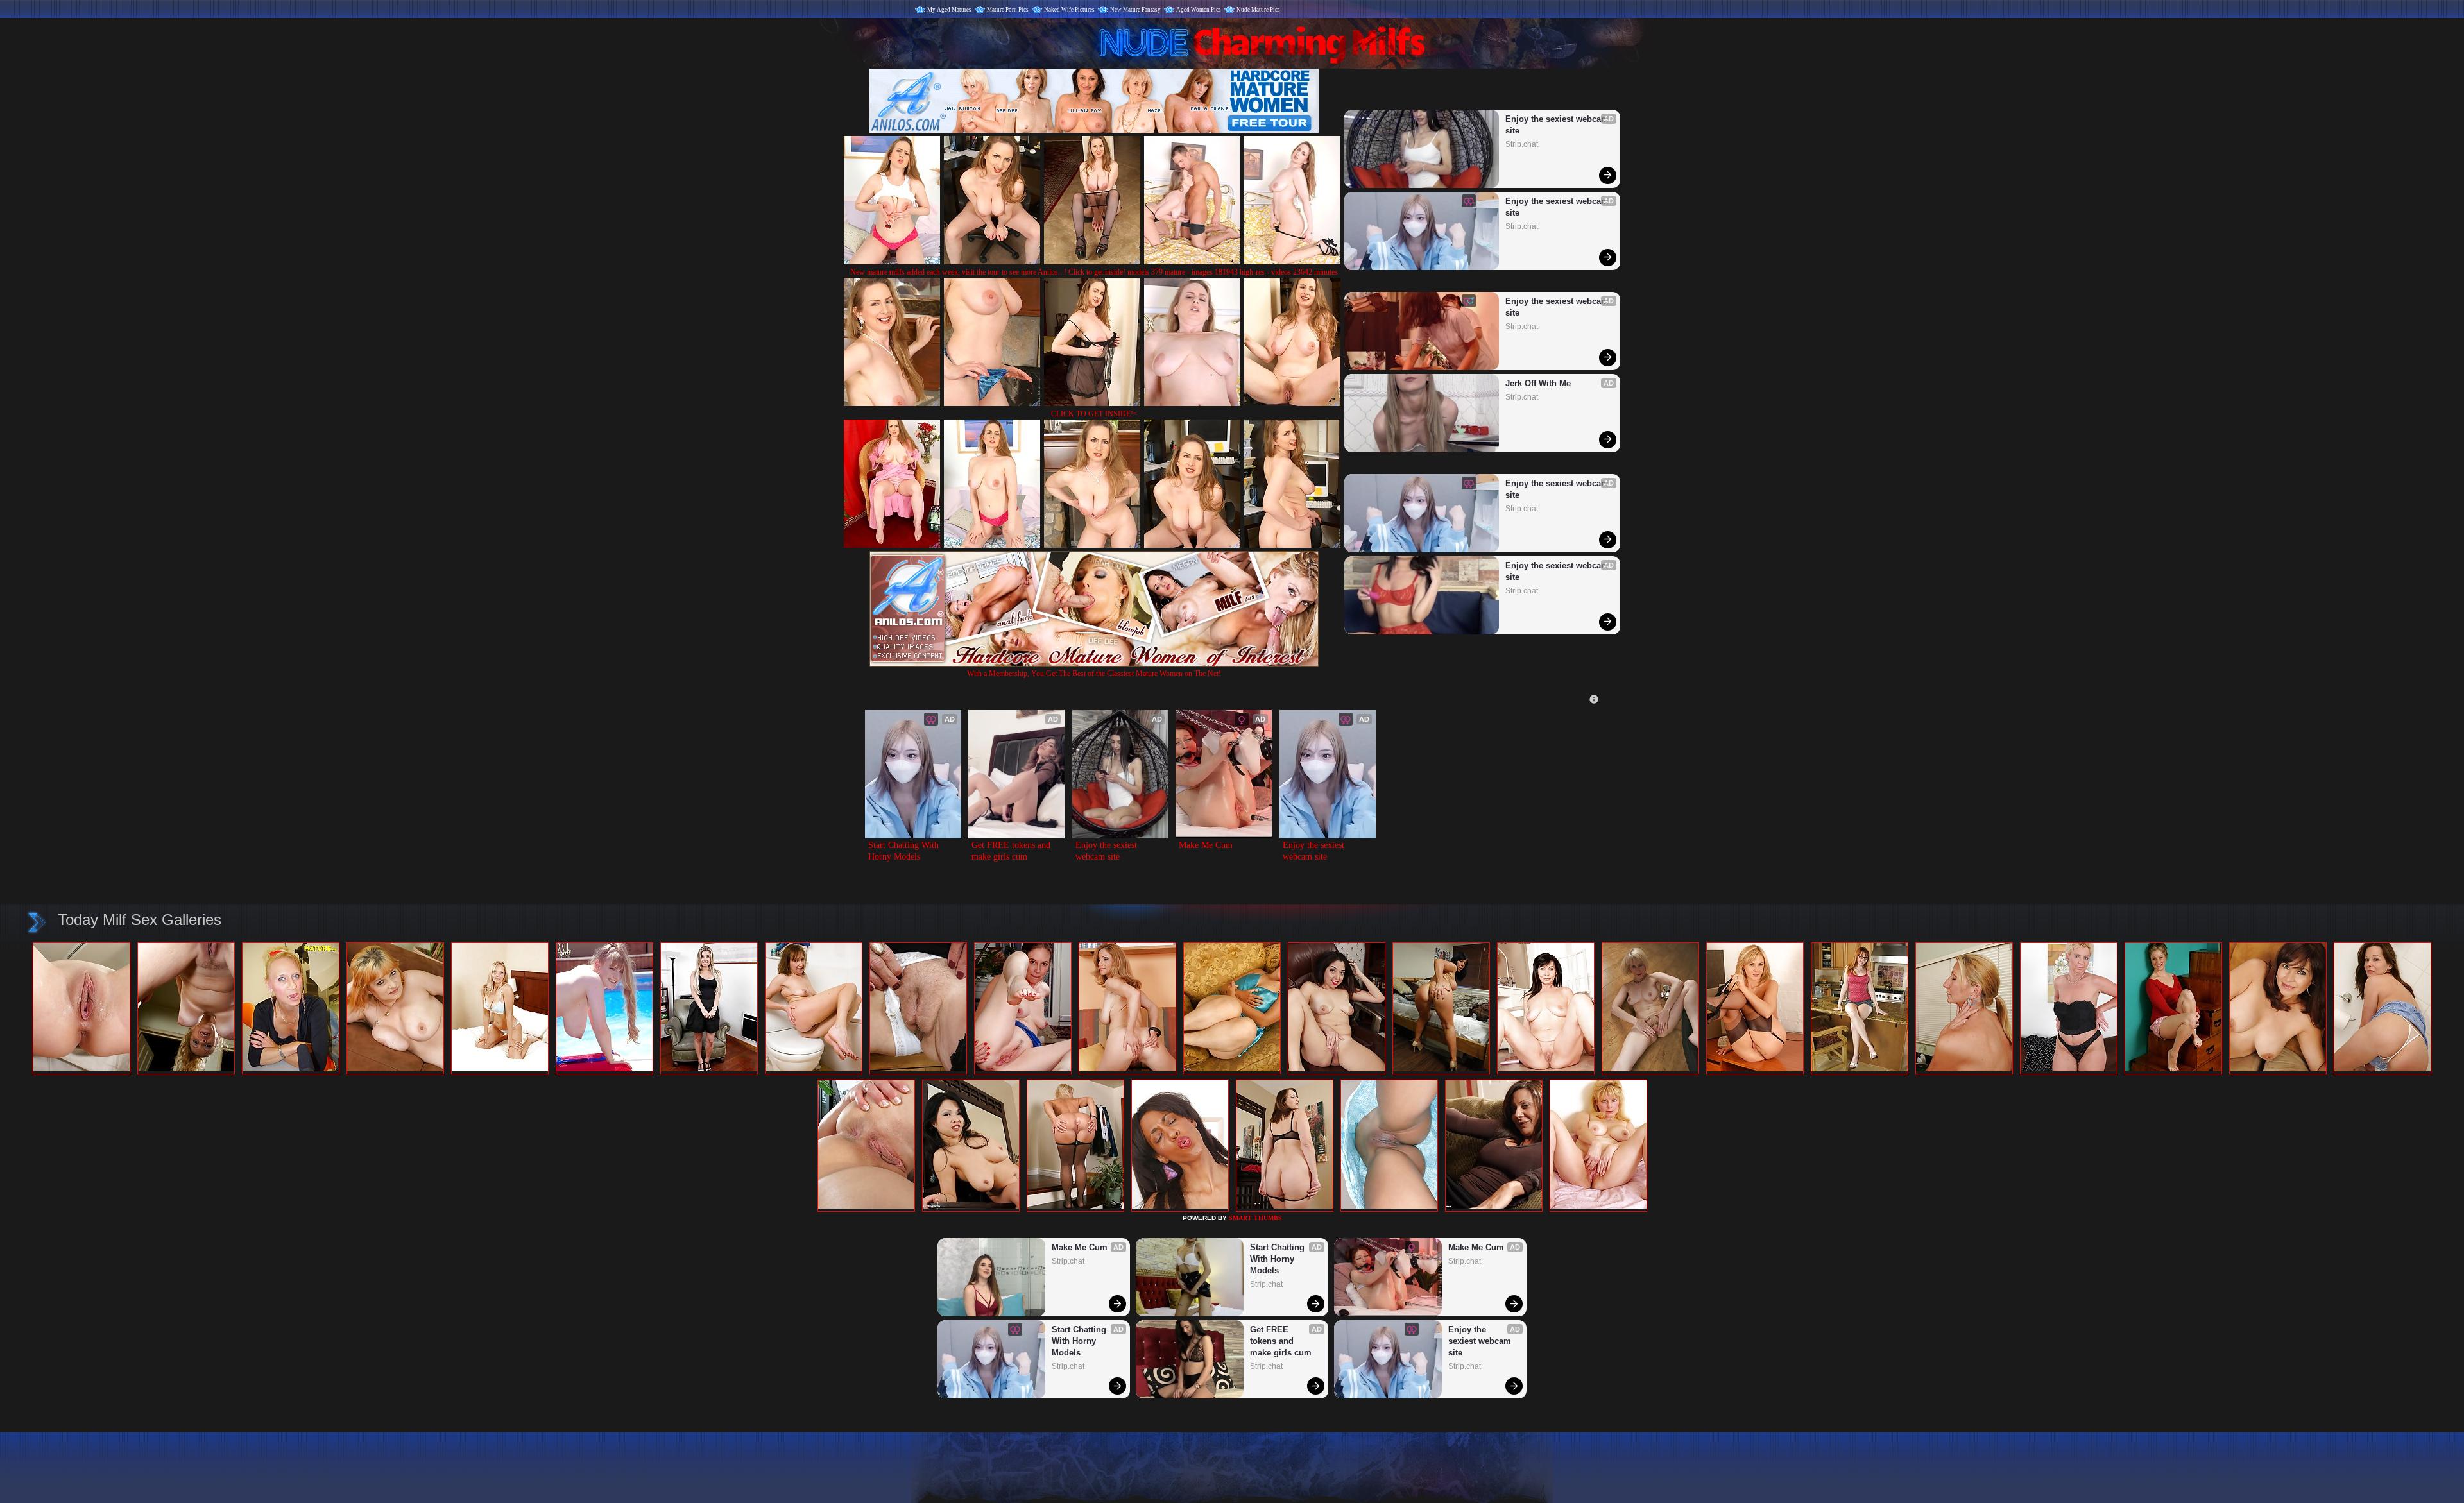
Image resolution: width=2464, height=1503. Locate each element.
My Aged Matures (949, 10)
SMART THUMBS (1255, 1218)
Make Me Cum (1206, 845)
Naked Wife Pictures (1069, 10)
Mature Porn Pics (1008, 10)
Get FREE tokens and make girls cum (1012, 851)
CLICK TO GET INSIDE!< (1094, 414)
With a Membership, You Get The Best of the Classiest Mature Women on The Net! (1094, 674)
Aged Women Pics (1199, 10)
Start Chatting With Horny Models (905, 851)
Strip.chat (1522, 144)
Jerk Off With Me (1538, 383)
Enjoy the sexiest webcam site (1557, 125)
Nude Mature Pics (1258, 10)
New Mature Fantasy (1135, 10)
